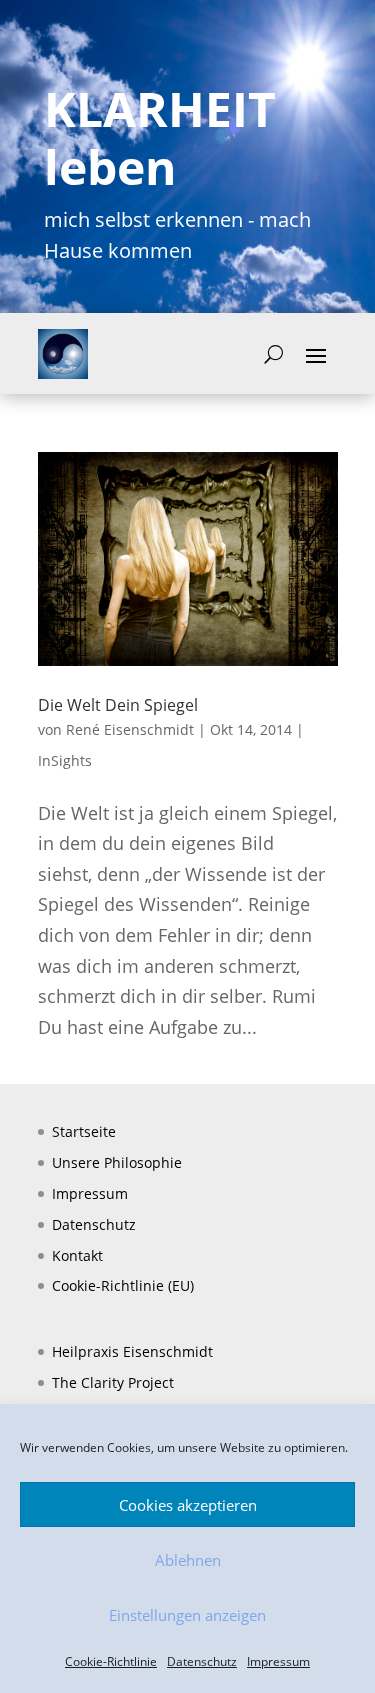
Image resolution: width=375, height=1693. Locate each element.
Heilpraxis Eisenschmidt (132, 1351)
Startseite (84, 1131)
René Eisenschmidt (130, 729)
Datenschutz (202, 1661)
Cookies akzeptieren (188, 1505)
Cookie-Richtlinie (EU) (123, 1285)
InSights (65, 760)
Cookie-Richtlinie (111, 1661)
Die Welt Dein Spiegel (118, 705)
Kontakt (77, 1255)
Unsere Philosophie (117, 1162)
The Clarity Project (113, 1382)
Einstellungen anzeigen (187, 1615)
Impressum (278, 1661)
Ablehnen (188, 1560)
